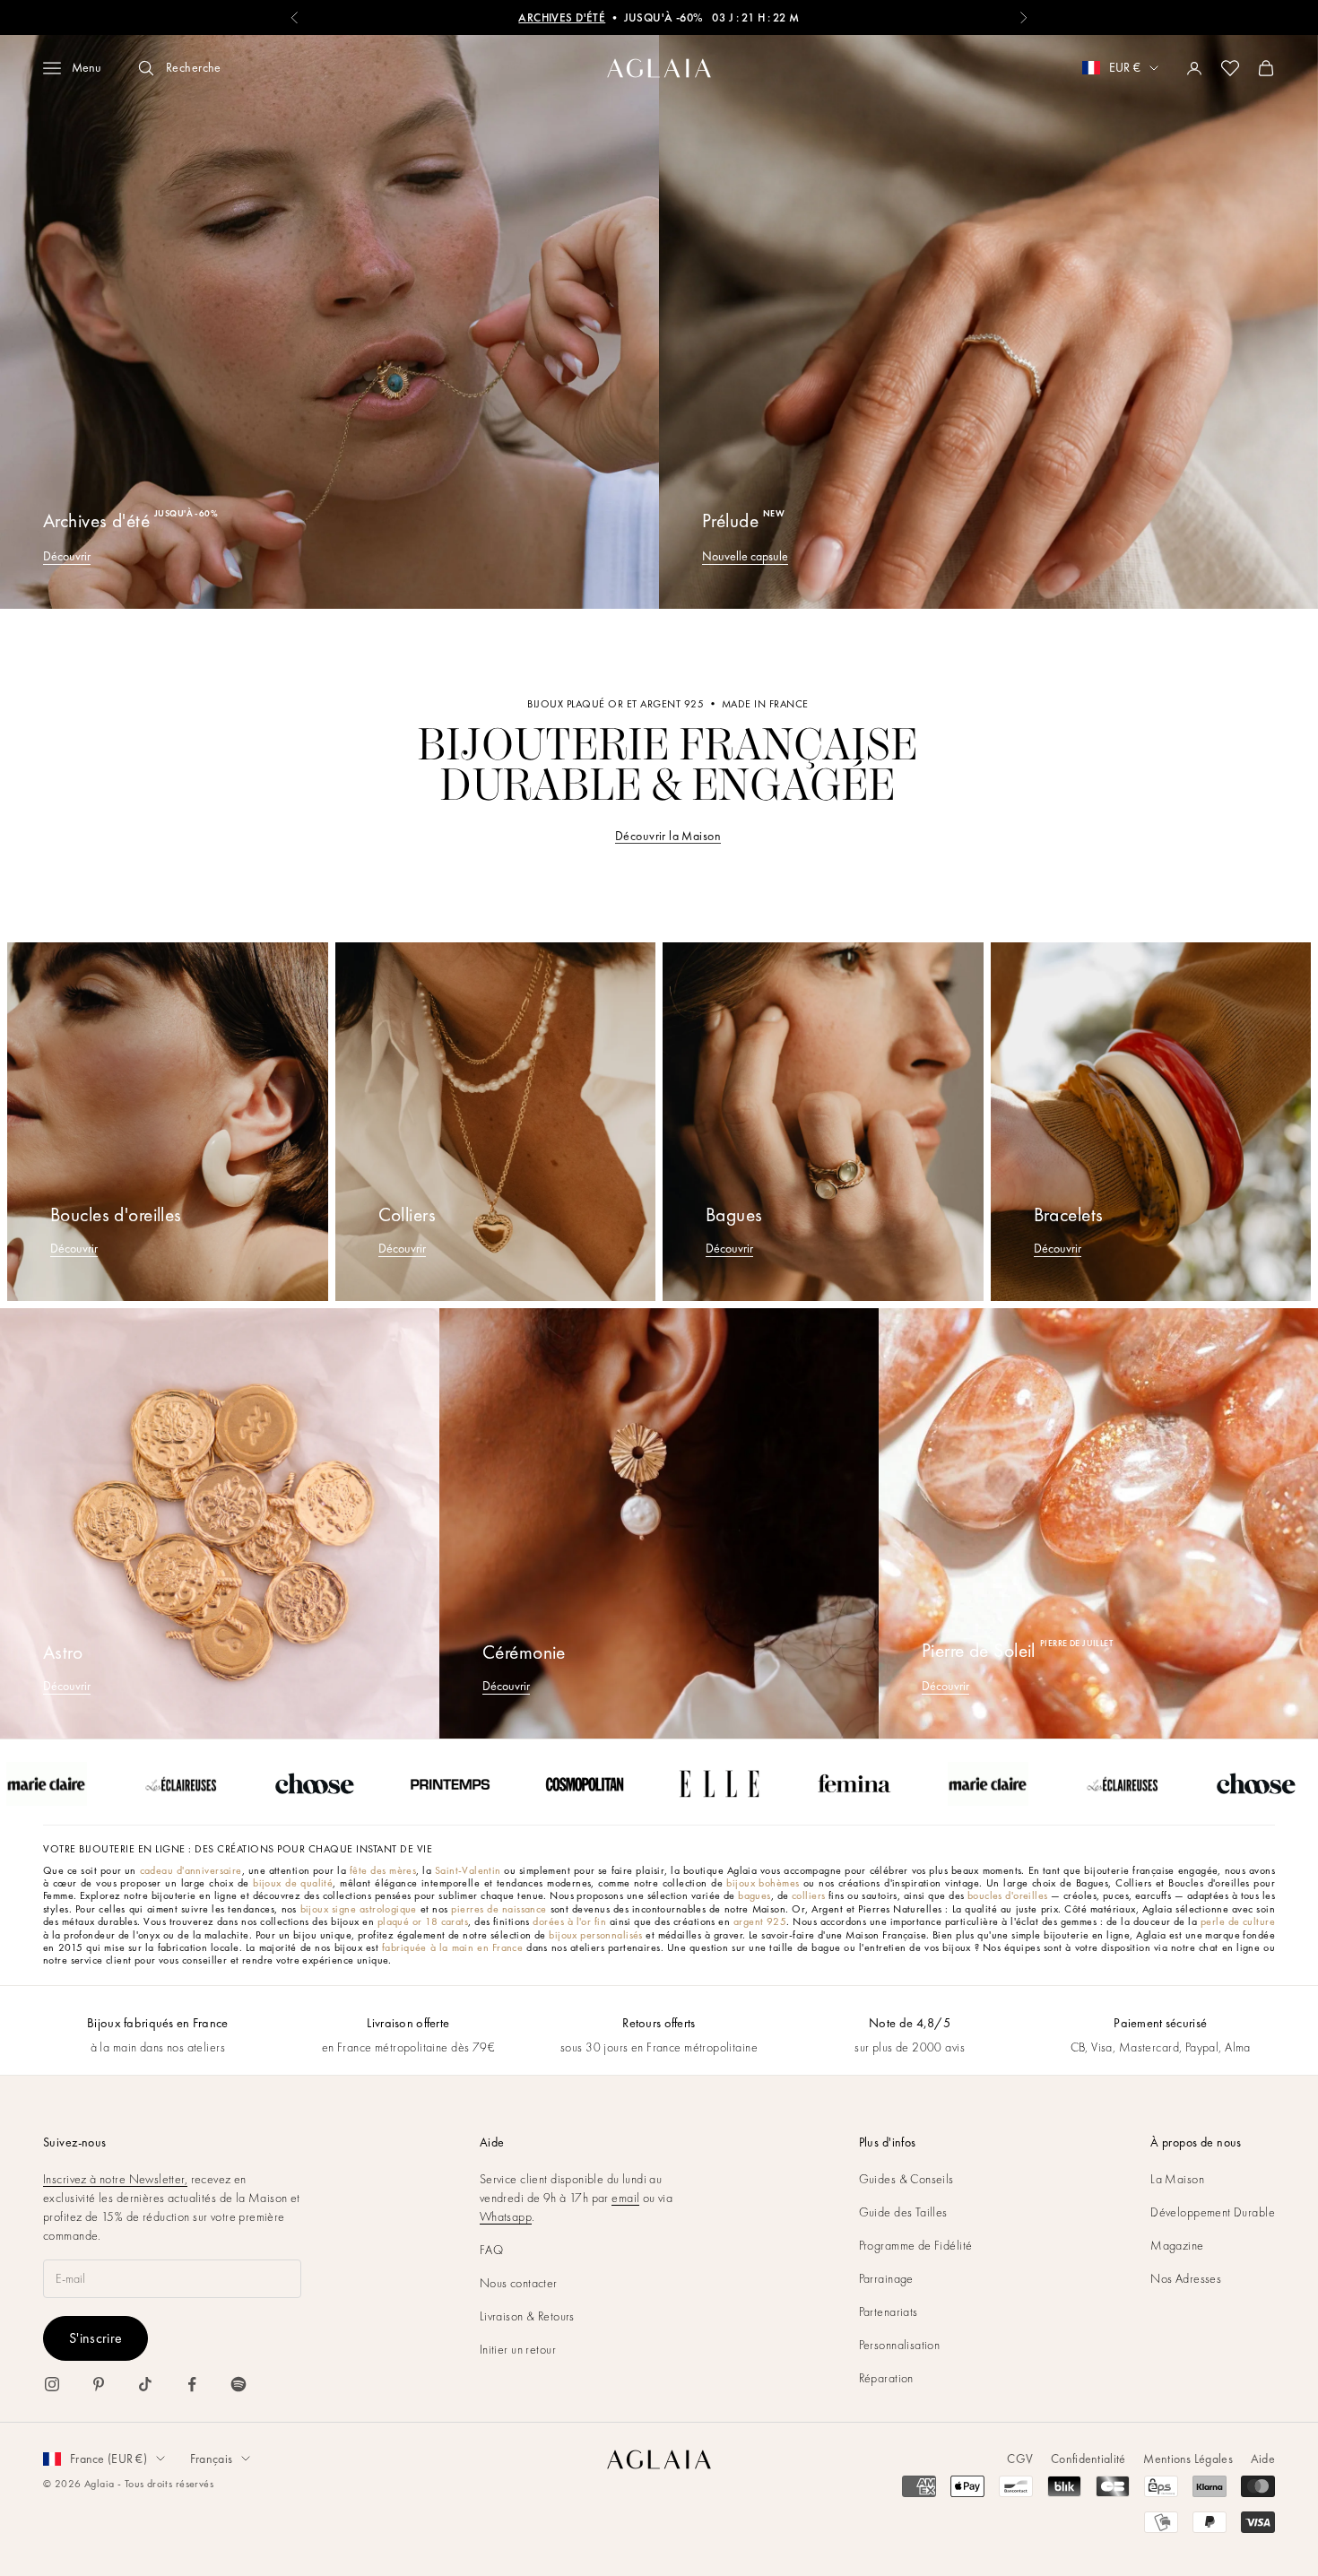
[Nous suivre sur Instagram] (52, 2384)
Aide (1263, 2459)
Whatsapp (506, 2216)
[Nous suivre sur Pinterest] (99, 2384)
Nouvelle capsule (745, 556)
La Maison (1177, 2179)
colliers (808, 1895)
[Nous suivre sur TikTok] (145, 2384)
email (625, 2198)
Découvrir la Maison (668, 836)
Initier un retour (518, 2349)
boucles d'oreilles (1008, 1895)
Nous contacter (519, 2283)
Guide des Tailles (903, 2212)
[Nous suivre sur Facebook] (192, 2384)
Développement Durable (1213, 2212)
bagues (754, 1895)
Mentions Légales (1188, 2459)
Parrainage (886, 2278)
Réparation (886, 2378)
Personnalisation (900, 2345)
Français (211, 2459)
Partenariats (889, 2311)
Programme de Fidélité (916, 2245)
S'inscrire (95, 2338)
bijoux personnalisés (595, 1935)
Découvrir (67, 556)
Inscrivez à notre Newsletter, (115, 2179)
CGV (1020, 2459)
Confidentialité (1088, 2459)
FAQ (491, 2250)
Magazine (1177, 2245)
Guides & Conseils (906, 2179)
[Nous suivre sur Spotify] (238, 2384)
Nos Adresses (1186, 2278)
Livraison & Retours (527, 2316)
